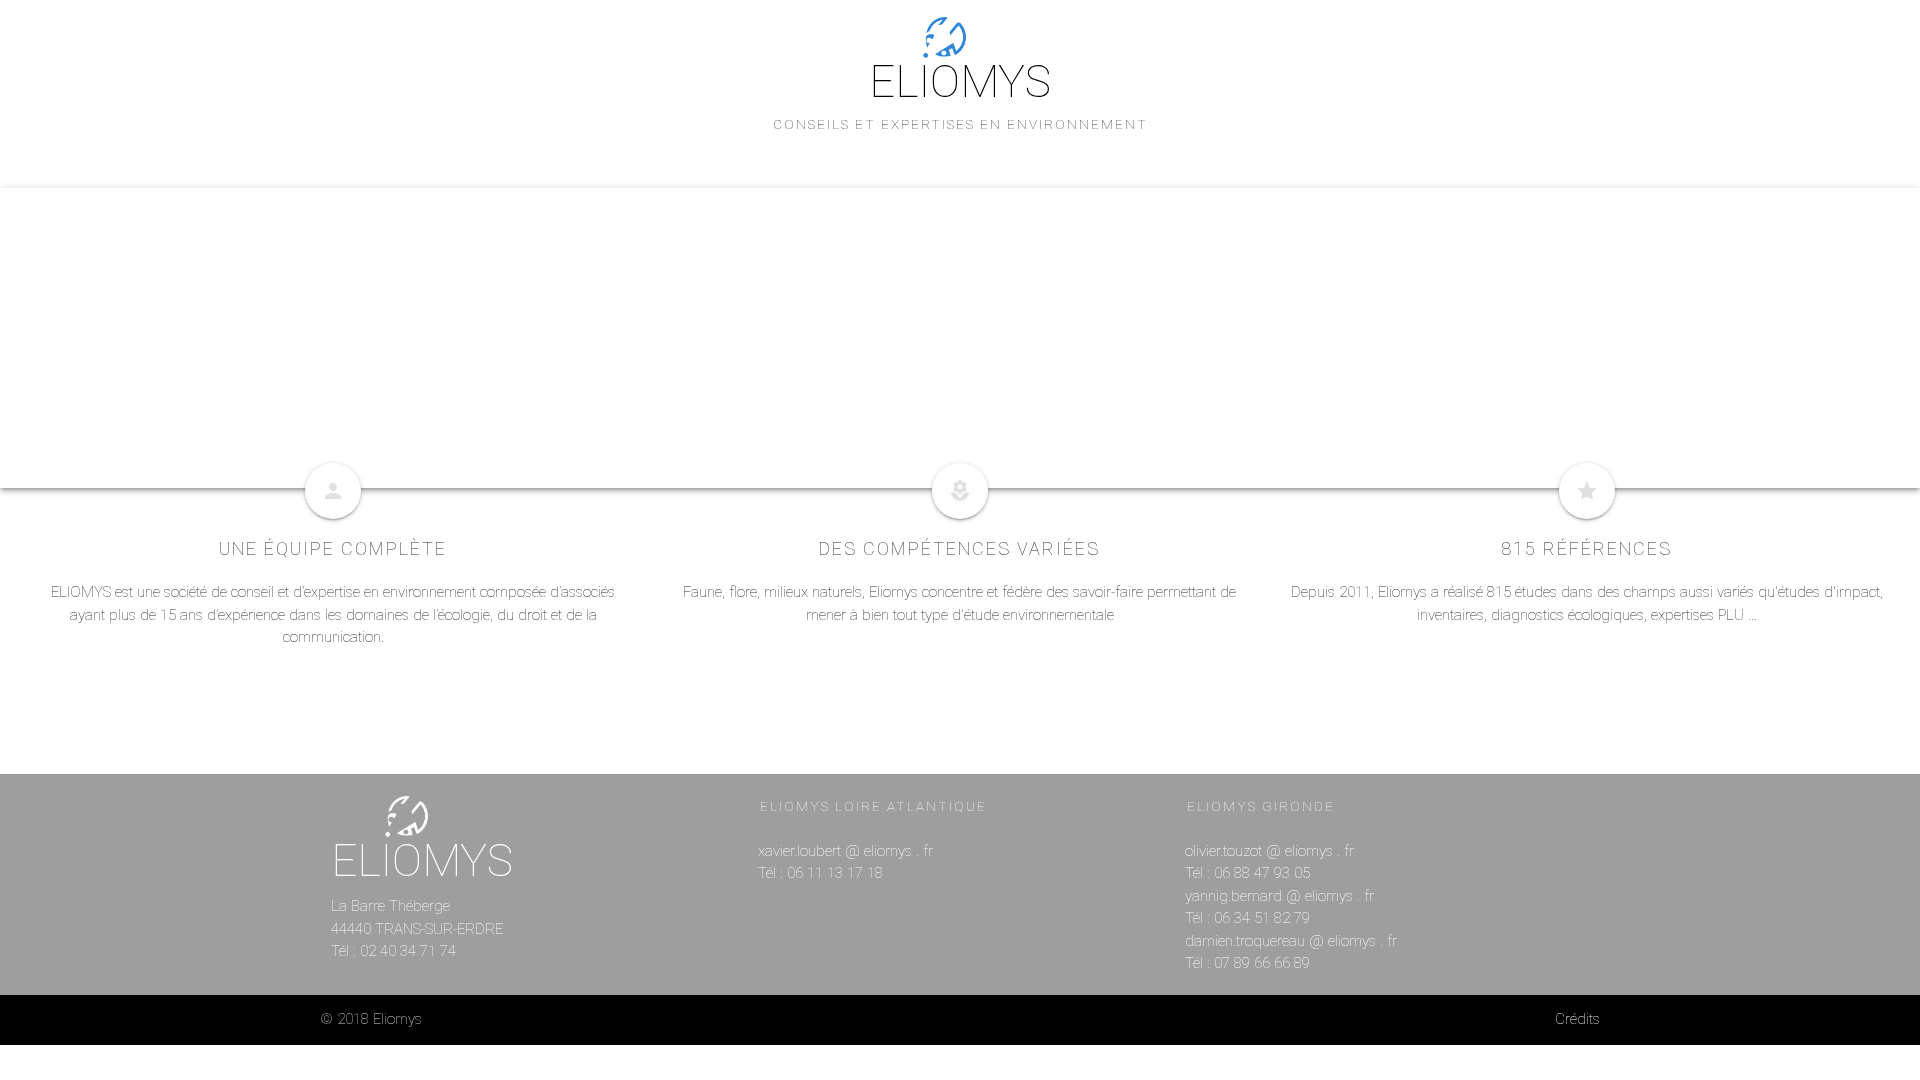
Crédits (1577, 1019)
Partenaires (1136, 221)
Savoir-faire (883, 221)
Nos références (1010, 221)
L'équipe (777, 221)
